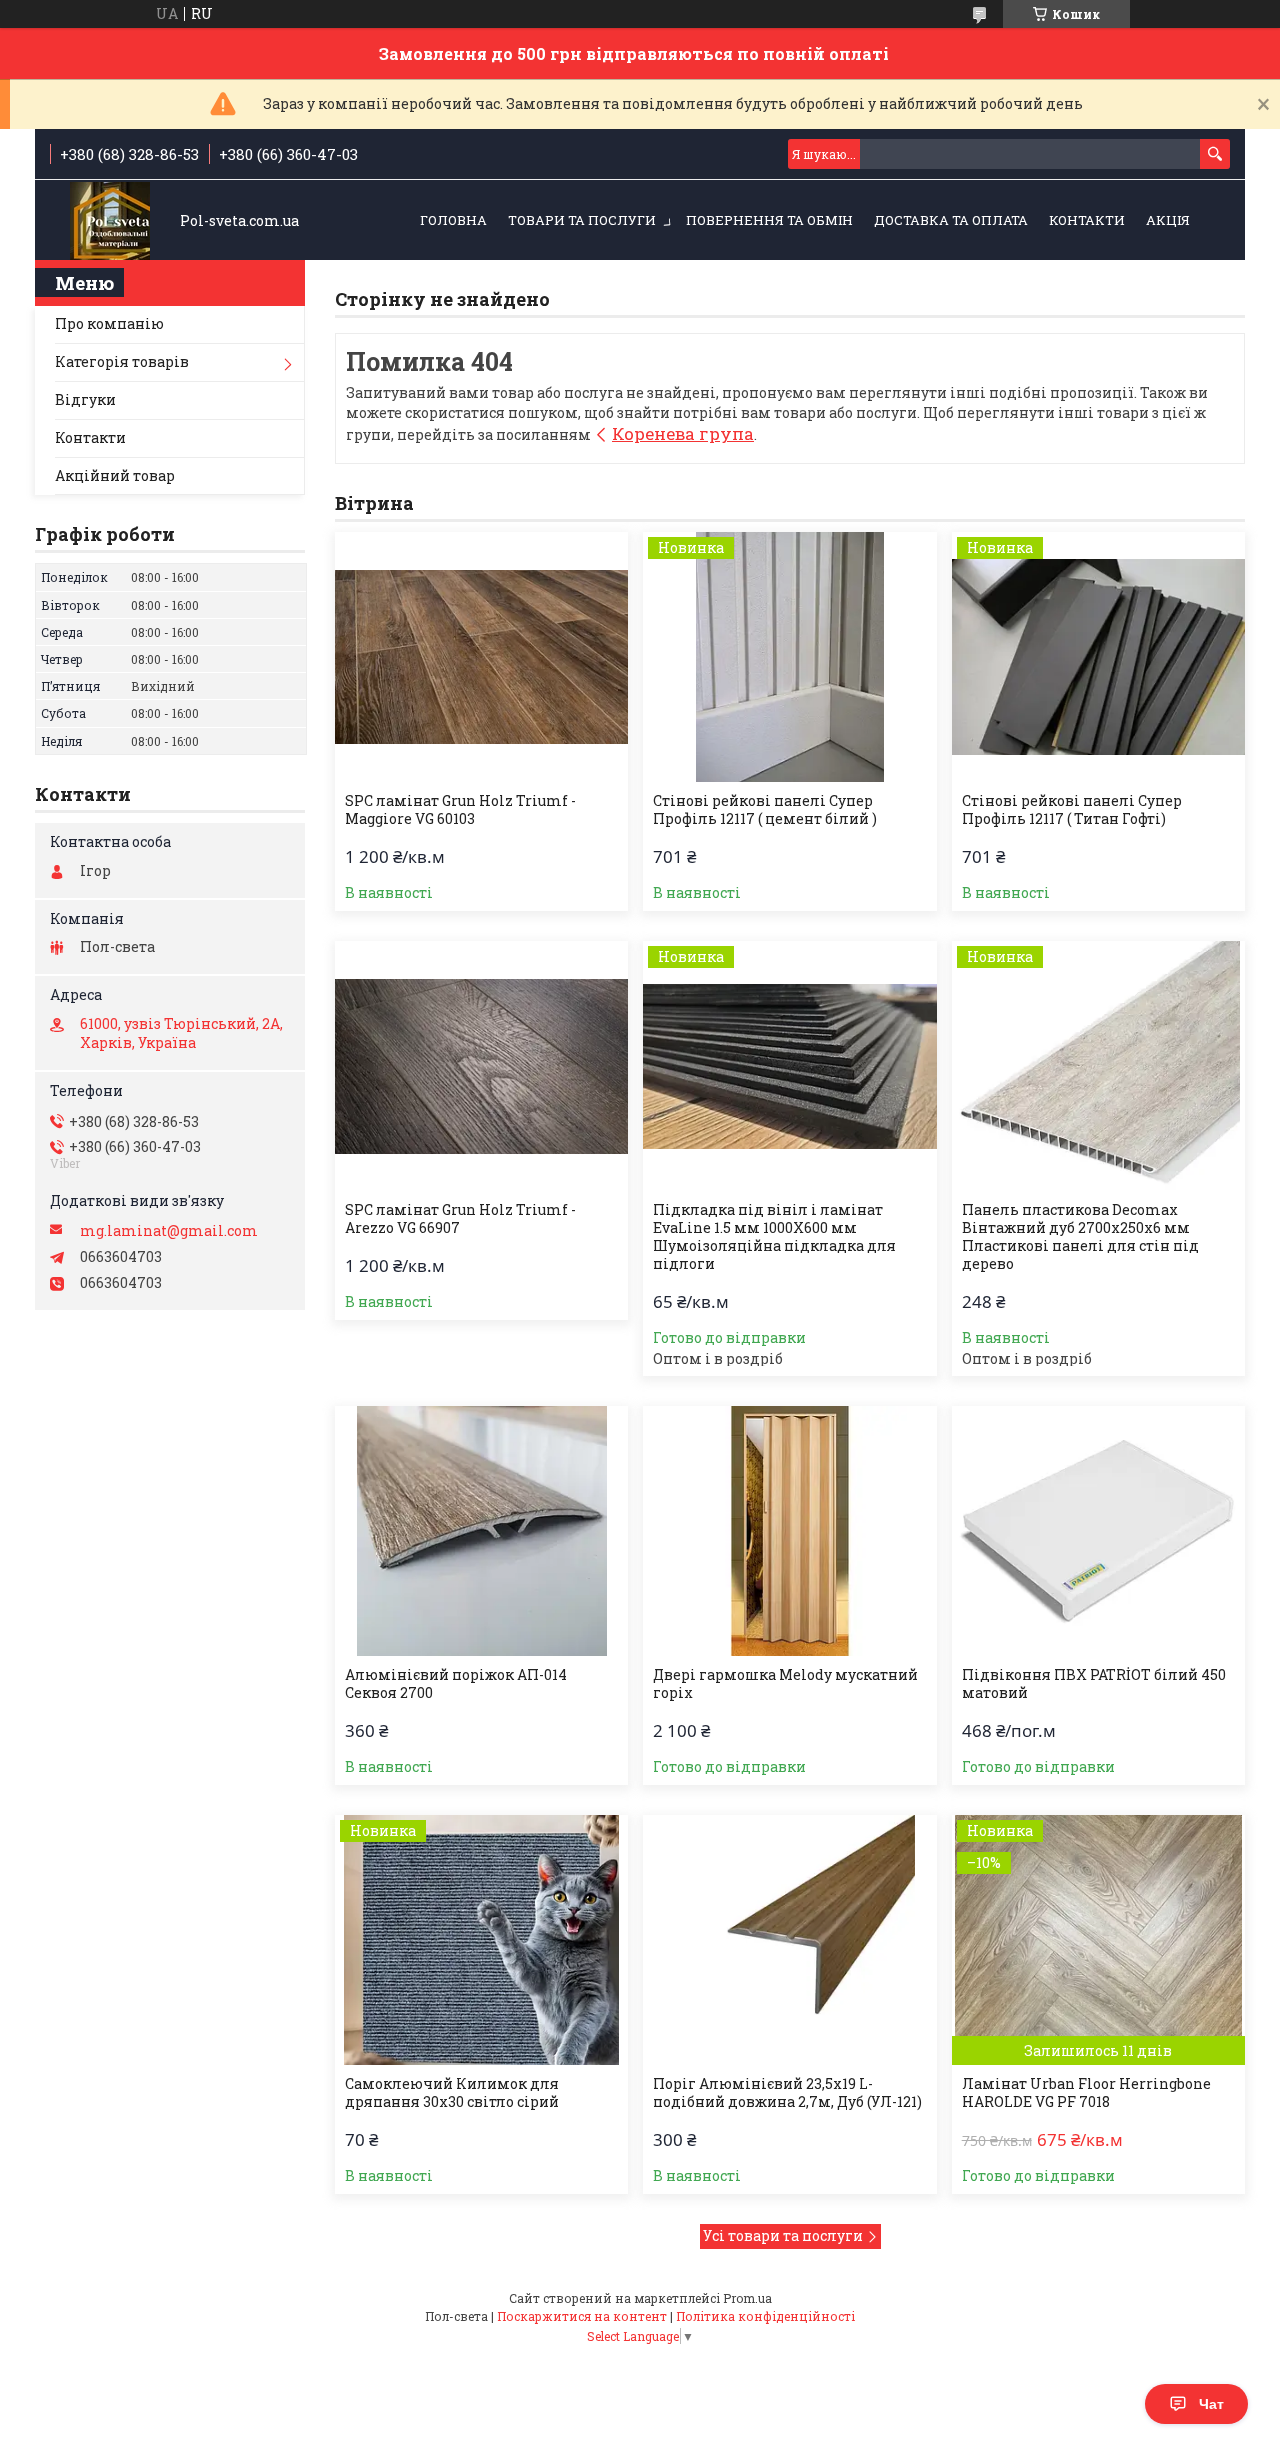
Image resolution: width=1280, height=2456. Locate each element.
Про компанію (109, 323)
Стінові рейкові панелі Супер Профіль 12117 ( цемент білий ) (765, 810)
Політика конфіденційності (765, 2316)
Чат (1211, 2404)
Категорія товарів (122, 361)
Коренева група (683, 433)
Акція (1168, 220)
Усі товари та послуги (783, 2235)
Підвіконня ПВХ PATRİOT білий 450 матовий (1094, 1684)
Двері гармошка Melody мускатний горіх (785, 1684)
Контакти (1087, 220)
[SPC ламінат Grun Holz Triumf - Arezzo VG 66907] (481, 1066)
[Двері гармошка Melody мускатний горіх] (789, 1531)
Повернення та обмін (769, 220)
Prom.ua (747, 2298)
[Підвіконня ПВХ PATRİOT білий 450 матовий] (1098, 1531)
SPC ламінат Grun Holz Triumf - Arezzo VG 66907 (460, 1219)
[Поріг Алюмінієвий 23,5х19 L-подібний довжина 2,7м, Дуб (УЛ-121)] (789, 1940)
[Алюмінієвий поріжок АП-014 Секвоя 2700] (481, 1531)
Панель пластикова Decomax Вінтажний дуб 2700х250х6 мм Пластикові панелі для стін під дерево (1080, 1237)
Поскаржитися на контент (582, 2316)
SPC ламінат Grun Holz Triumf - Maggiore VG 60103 (460, 810)
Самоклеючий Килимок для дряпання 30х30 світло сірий (452, 2093)
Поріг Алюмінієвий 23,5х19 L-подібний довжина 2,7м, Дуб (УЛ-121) (787, 2093)
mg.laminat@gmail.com (169, 1231)
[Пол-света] (110, 221)
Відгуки (85, 399)
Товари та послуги (582, 220)
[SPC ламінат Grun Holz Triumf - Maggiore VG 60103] (481, 657)
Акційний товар (115, 475)
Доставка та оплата (951, 220)
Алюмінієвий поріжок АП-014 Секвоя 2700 (456, 1684)
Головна (453, 220)
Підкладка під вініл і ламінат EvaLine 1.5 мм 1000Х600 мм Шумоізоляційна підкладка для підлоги (774, 1237)
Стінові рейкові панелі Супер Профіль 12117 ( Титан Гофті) (1072, 810)
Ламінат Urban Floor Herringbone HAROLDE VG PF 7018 (1086, 2093)
